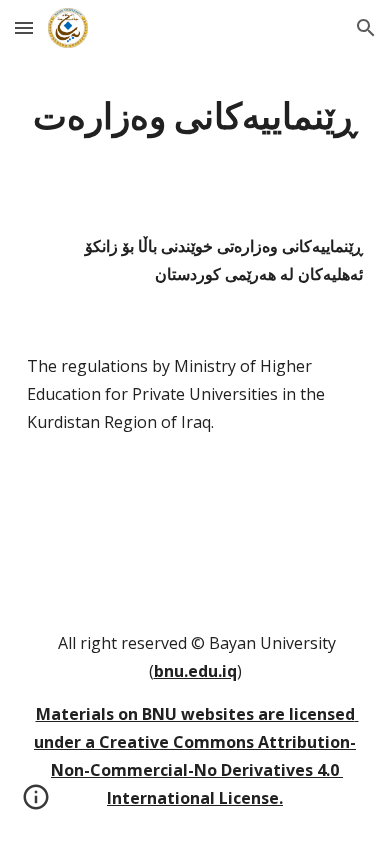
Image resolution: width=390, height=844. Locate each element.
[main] (195, 115)
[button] (24, 27)
